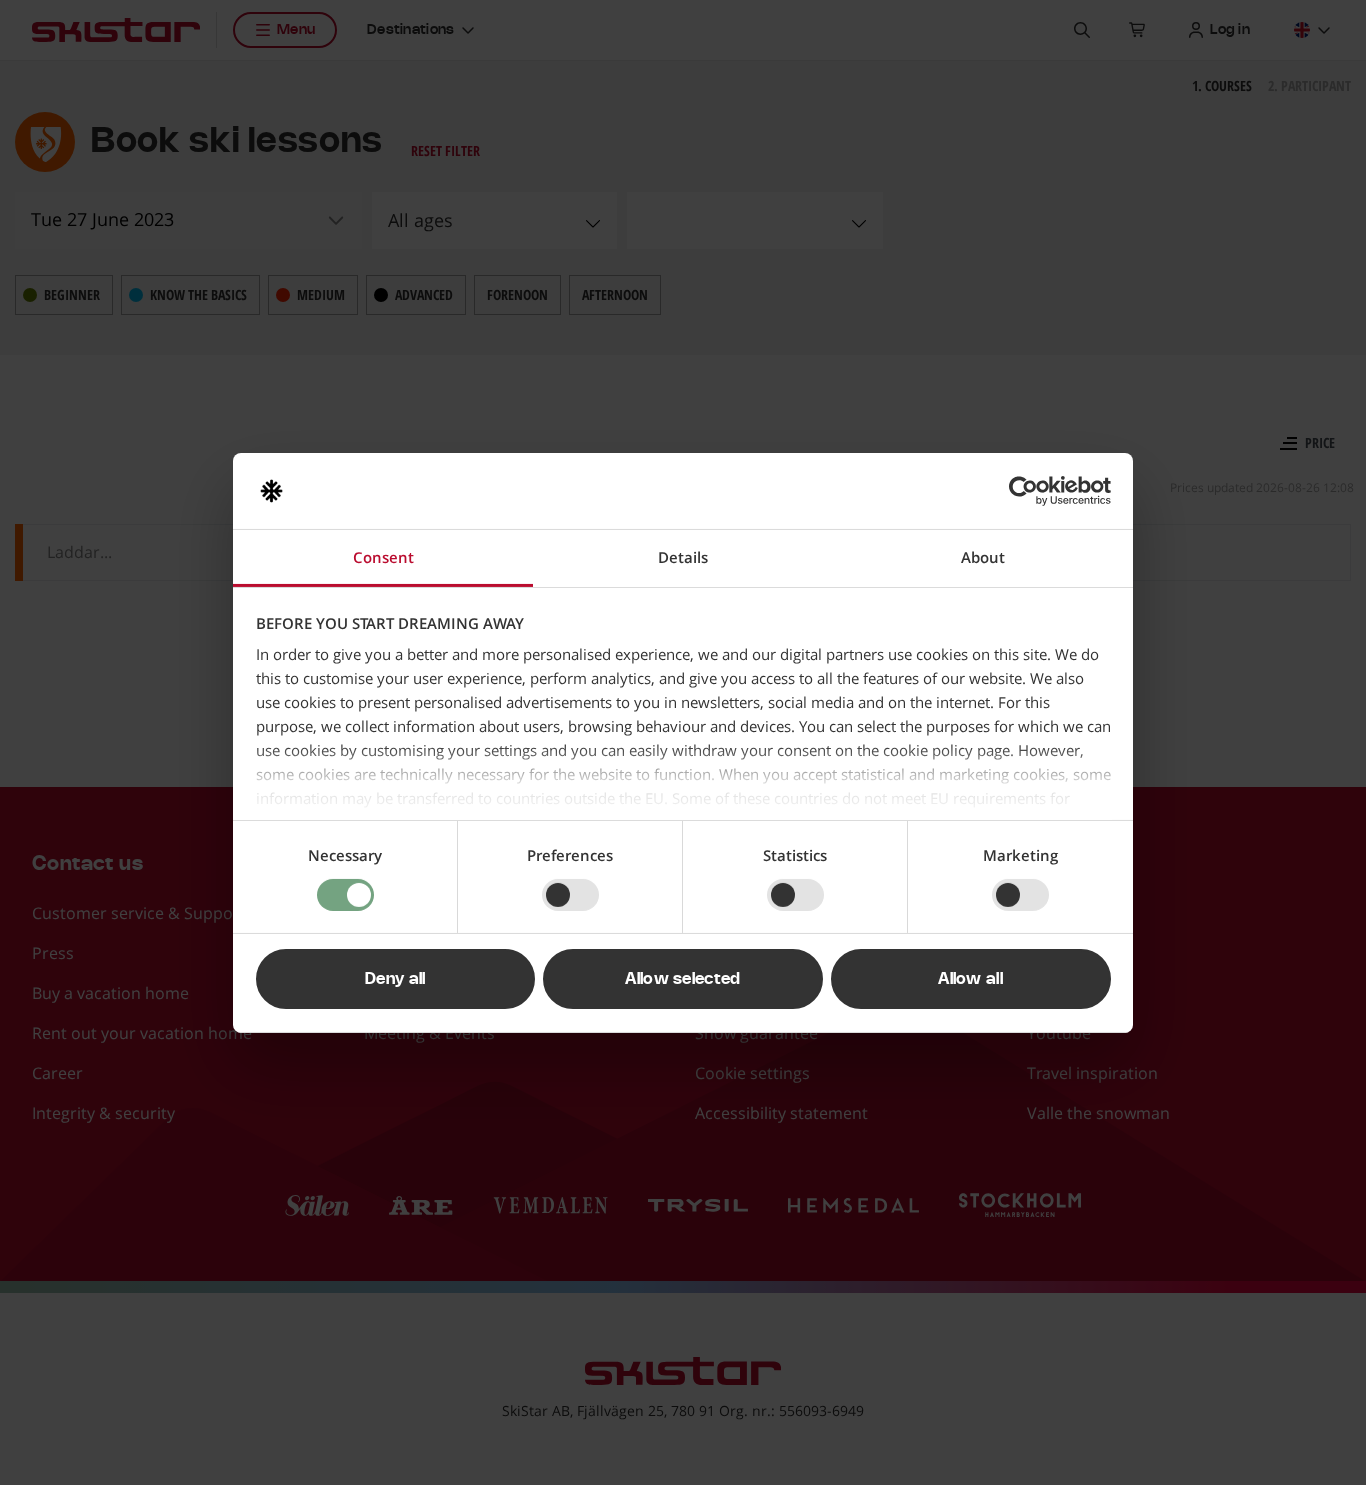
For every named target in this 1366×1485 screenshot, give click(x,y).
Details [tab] (683, 557)
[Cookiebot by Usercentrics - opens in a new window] (1023, 491)
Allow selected (682, 979)
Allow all (970, 979)
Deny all (395, 979)
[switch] (570, 895)
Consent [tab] (383, 557)
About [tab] (983, 557)
